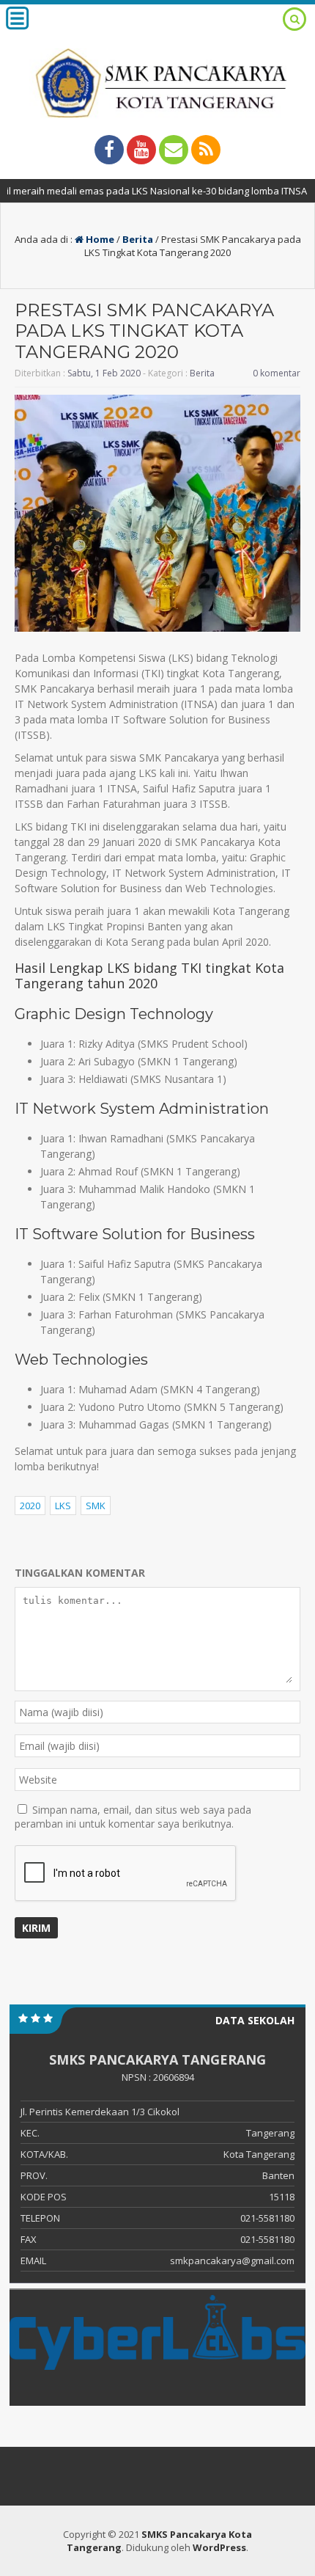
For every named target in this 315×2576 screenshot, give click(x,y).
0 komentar (277, 373)
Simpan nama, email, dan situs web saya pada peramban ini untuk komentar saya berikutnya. (133, 1817)
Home (99, 239)
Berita (138, 239)
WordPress (219, 2547)
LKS (63, 1506)
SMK (96, 1506)
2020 (30, 1506)
